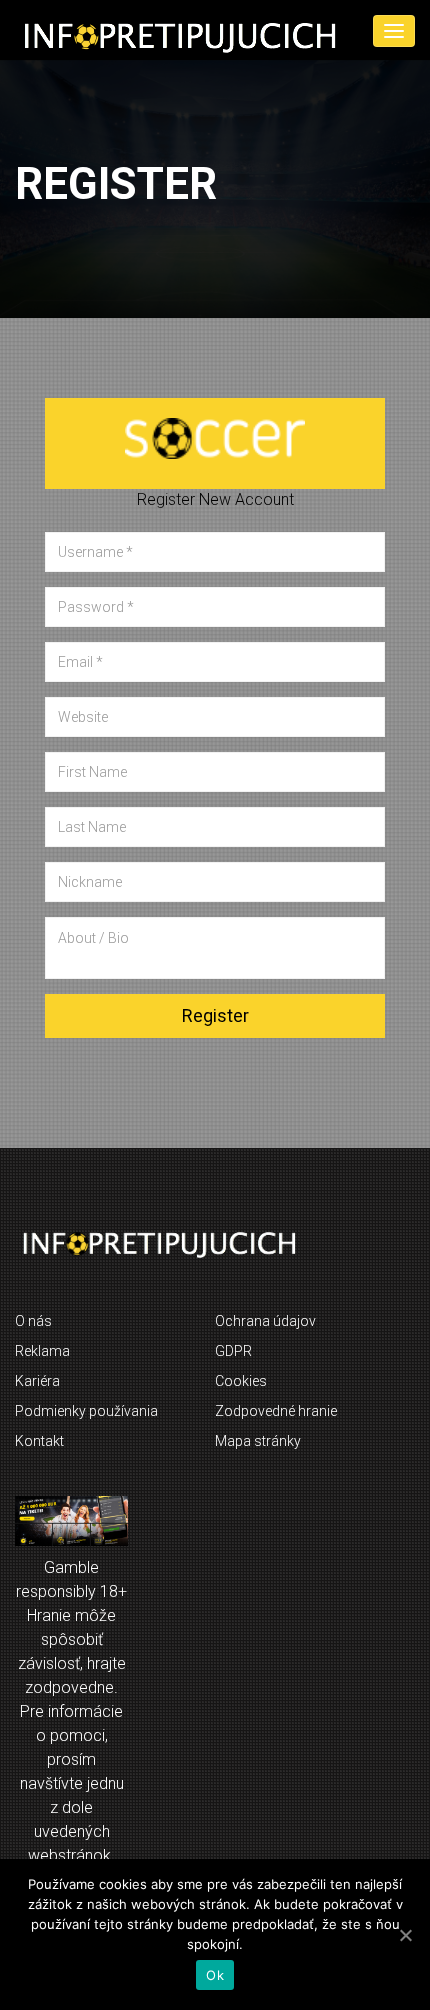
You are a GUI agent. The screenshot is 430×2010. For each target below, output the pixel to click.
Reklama (42, 1351)
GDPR (233, 1351)
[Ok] (405, 1935)
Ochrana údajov (265, 1321)
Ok (215, 1975)
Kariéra (37, 1381)
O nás (33, 1321)
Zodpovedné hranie (276, 1411)
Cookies (241, 1381)
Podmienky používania (86, 1411)
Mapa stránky (258, 1441)
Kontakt (39, 1441)
